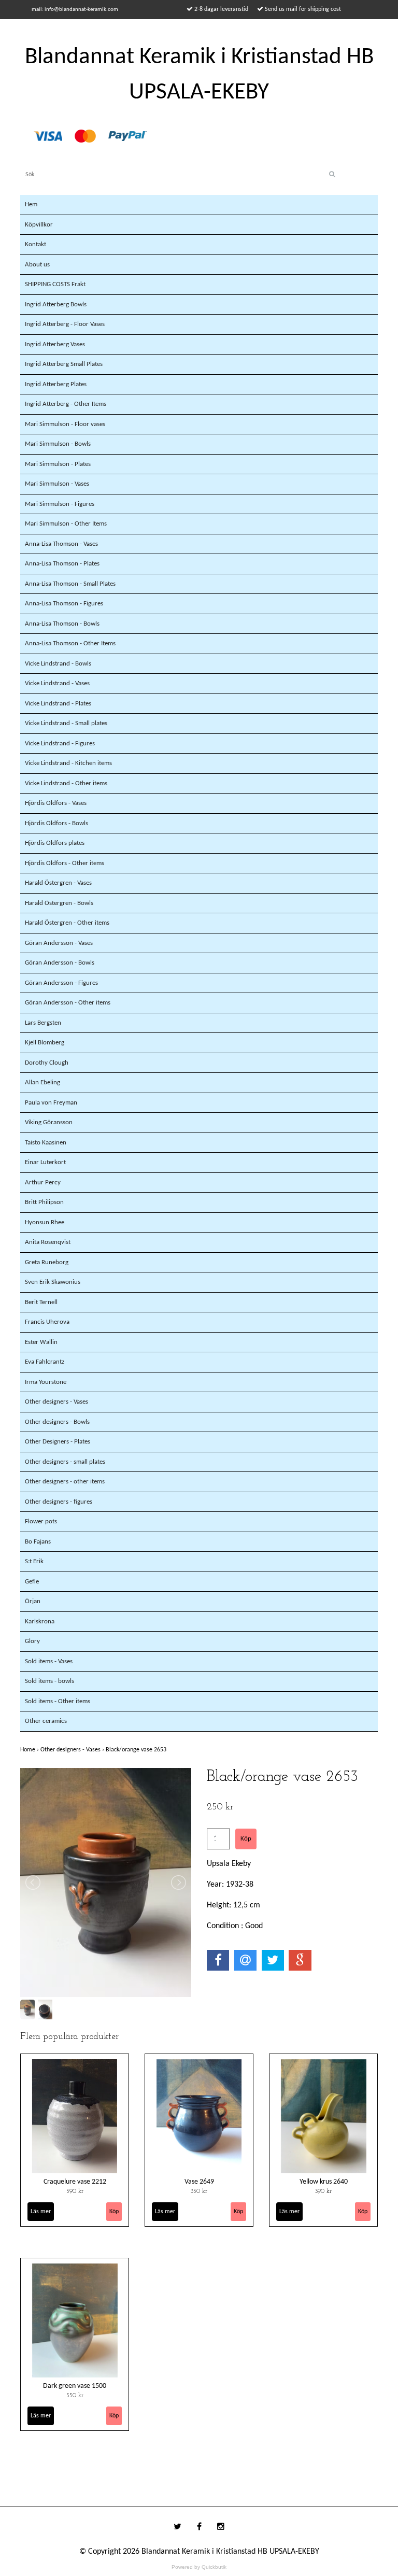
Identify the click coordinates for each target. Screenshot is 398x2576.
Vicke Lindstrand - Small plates (66, 723)
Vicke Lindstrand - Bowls (58, 664)
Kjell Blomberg (45, 1043)
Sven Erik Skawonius (53, 1282)
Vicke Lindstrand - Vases (57, 683)
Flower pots (41, 1521)
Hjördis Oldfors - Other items (65, 863)
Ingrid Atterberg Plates (56, 384)
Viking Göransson (49, 1122)
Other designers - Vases (56, 1402)
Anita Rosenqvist (48, 1242)
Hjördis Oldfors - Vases (56, 803)
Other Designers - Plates (58, 1442)
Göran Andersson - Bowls (60, 963)
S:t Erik (34, 1561)
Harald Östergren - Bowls (59, 903)
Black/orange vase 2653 (137, 1750)
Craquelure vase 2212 (75, 2182)
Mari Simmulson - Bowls (58, 444)
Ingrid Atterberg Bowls (56, 305)
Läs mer (41, 2212)
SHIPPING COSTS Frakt (55, 284)
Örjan (33, 1601)
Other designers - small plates (65, 1462)
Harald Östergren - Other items (67, 923)
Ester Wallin (41, 1342)
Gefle (32, 1582)
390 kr (323, 2191)
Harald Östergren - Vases (58, 883)
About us (37, 265)
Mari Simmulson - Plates (58, 464)
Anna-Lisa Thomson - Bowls (62, 624)
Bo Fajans (38, 1542)
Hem (31, 204)
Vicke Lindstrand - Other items (66, 783)
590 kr (75, 2191)
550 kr (75, 2396)
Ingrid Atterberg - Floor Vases (65, 324)
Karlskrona (40, 1622)
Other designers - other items (65, 1482)
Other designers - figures (59, 1502)
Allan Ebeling (42, 1082)
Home (30, 1750)
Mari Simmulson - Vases (57, 484)
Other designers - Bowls (57, 1422)
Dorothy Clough (47, 1063)
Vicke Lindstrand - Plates (58, 704)
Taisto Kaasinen (46, 1143)
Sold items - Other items (58, 1701)
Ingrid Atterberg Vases (55, 344)
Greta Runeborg (47, 1262)
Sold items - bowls (49, 1681)
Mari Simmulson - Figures (60, 504)
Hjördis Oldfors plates (55, 843)
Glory (32, 1641)
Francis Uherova (47, 1322)
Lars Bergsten (43, 1023)
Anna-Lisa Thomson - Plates (62, 564)
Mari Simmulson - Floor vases (65, 424)
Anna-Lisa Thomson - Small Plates (70, 584)
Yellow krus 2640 (324, 2182)
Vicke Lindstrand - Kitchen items (68, 763)
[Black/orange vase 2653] (106, 1883)
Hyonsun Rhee (45, 1222)
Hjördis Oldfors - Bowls (56, 823)
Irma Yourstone (46, 1382)
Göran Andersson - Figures (61, 983)
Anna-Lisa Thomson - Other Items (70, 643)
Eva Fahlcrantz (45, 1362)
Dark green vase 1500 (75, 2386)
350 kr (199, 2191)
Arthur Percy (43, 1183)
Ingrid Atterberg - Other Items (66, 404)
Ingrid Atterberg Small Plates (64, 364)
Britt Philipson (44, 1202)
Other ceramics (46, 1721)
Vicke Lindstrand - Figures (60, 744)
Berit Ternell (41, 1302)
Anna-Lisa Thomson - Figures (64, 604)
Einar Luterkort (45, 1162)
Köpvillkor (39, 225)
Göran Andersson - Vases (59, 943)
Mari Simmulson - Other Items (66, 524)
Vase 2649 (199, 2182)
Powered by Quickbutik (199, 2567)
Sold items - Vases (49, 1661)
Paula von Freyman (51, 1103)
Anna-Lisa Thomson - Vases (61, 544)
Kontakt (35, 244)
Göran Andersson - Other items (68, 1003)
